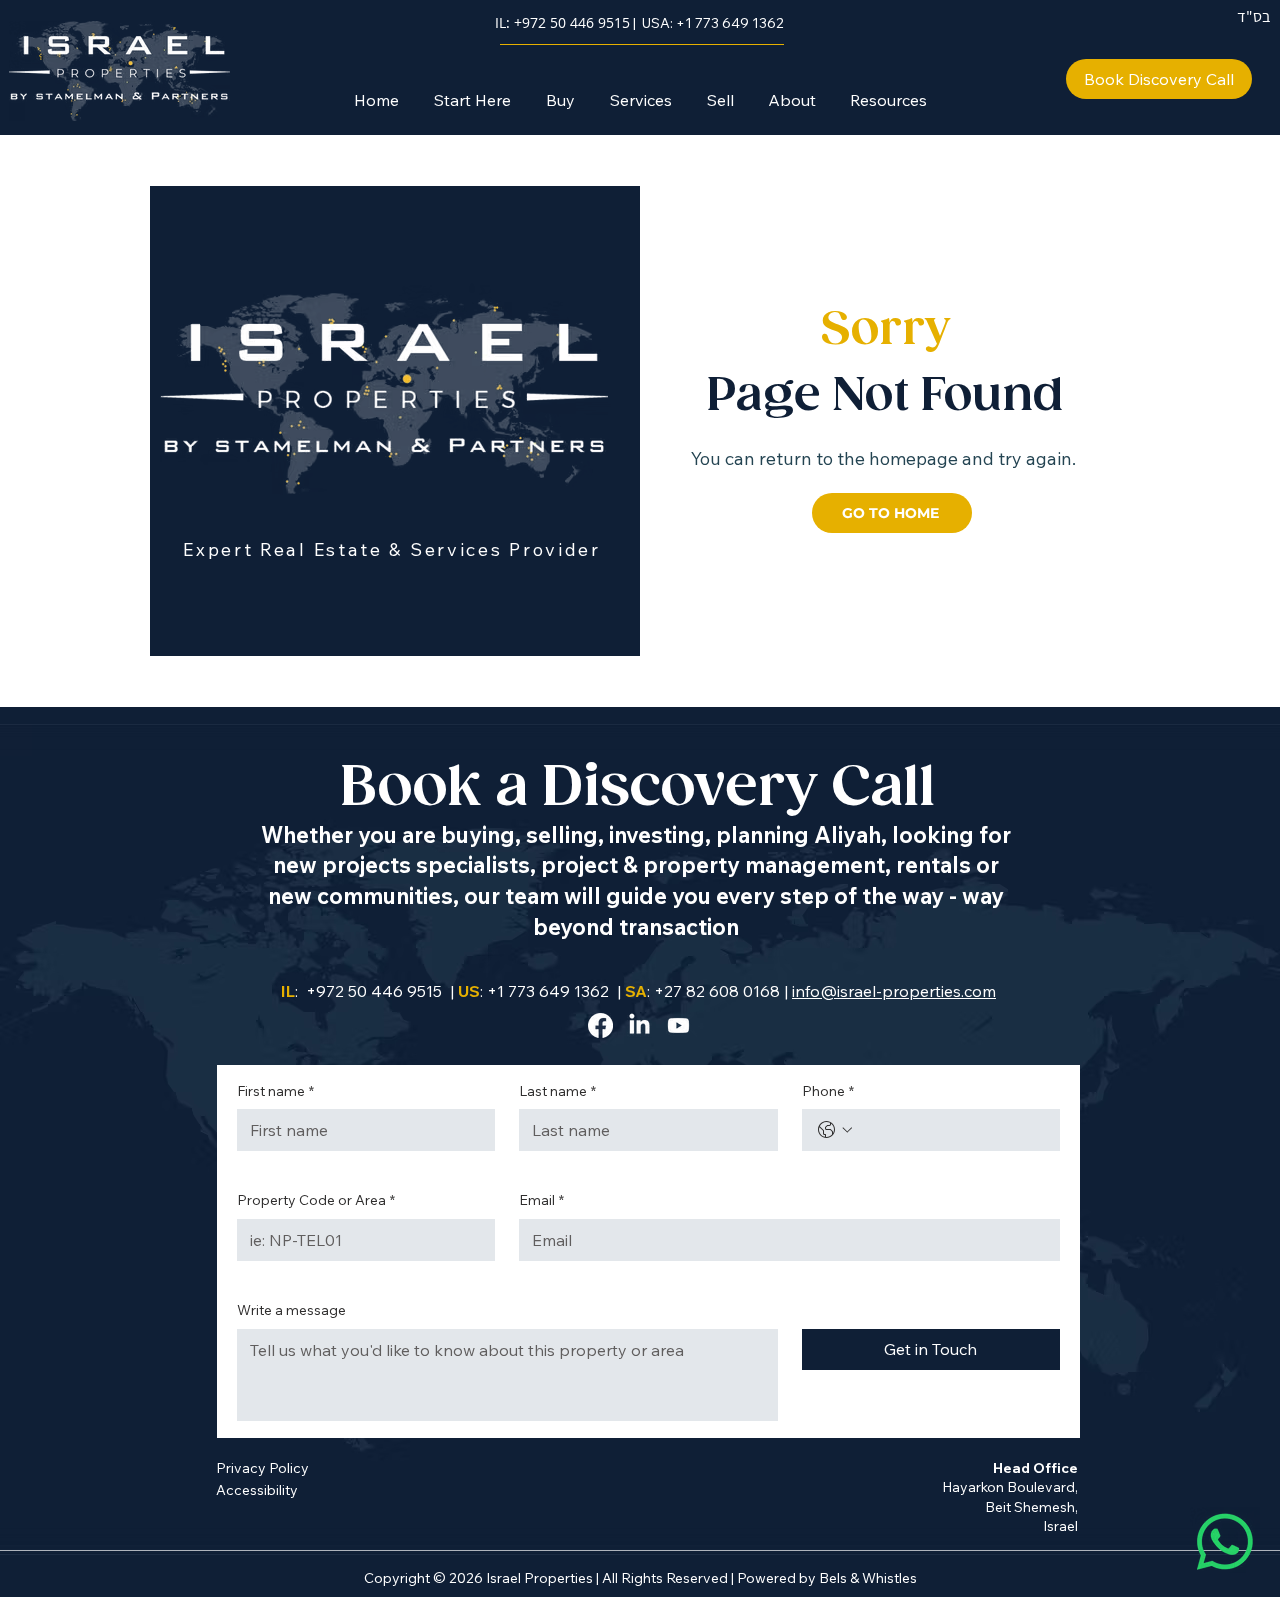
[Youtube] (678, 1025)
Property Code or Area (316, 1200)
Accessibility (257, 1490)
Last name (557, 1091)
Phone (828, 1091)
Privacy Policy (262, 1468)
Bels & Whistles (868, 1578)
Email (541, 1200)
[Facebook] (600, 1025)
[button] (560, 100)
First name (275, 1091)
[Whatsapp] (1225, 1542)
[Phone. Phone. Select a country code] (835, 1130)
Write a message (291, 1310)
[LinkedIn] (639, 1025)
